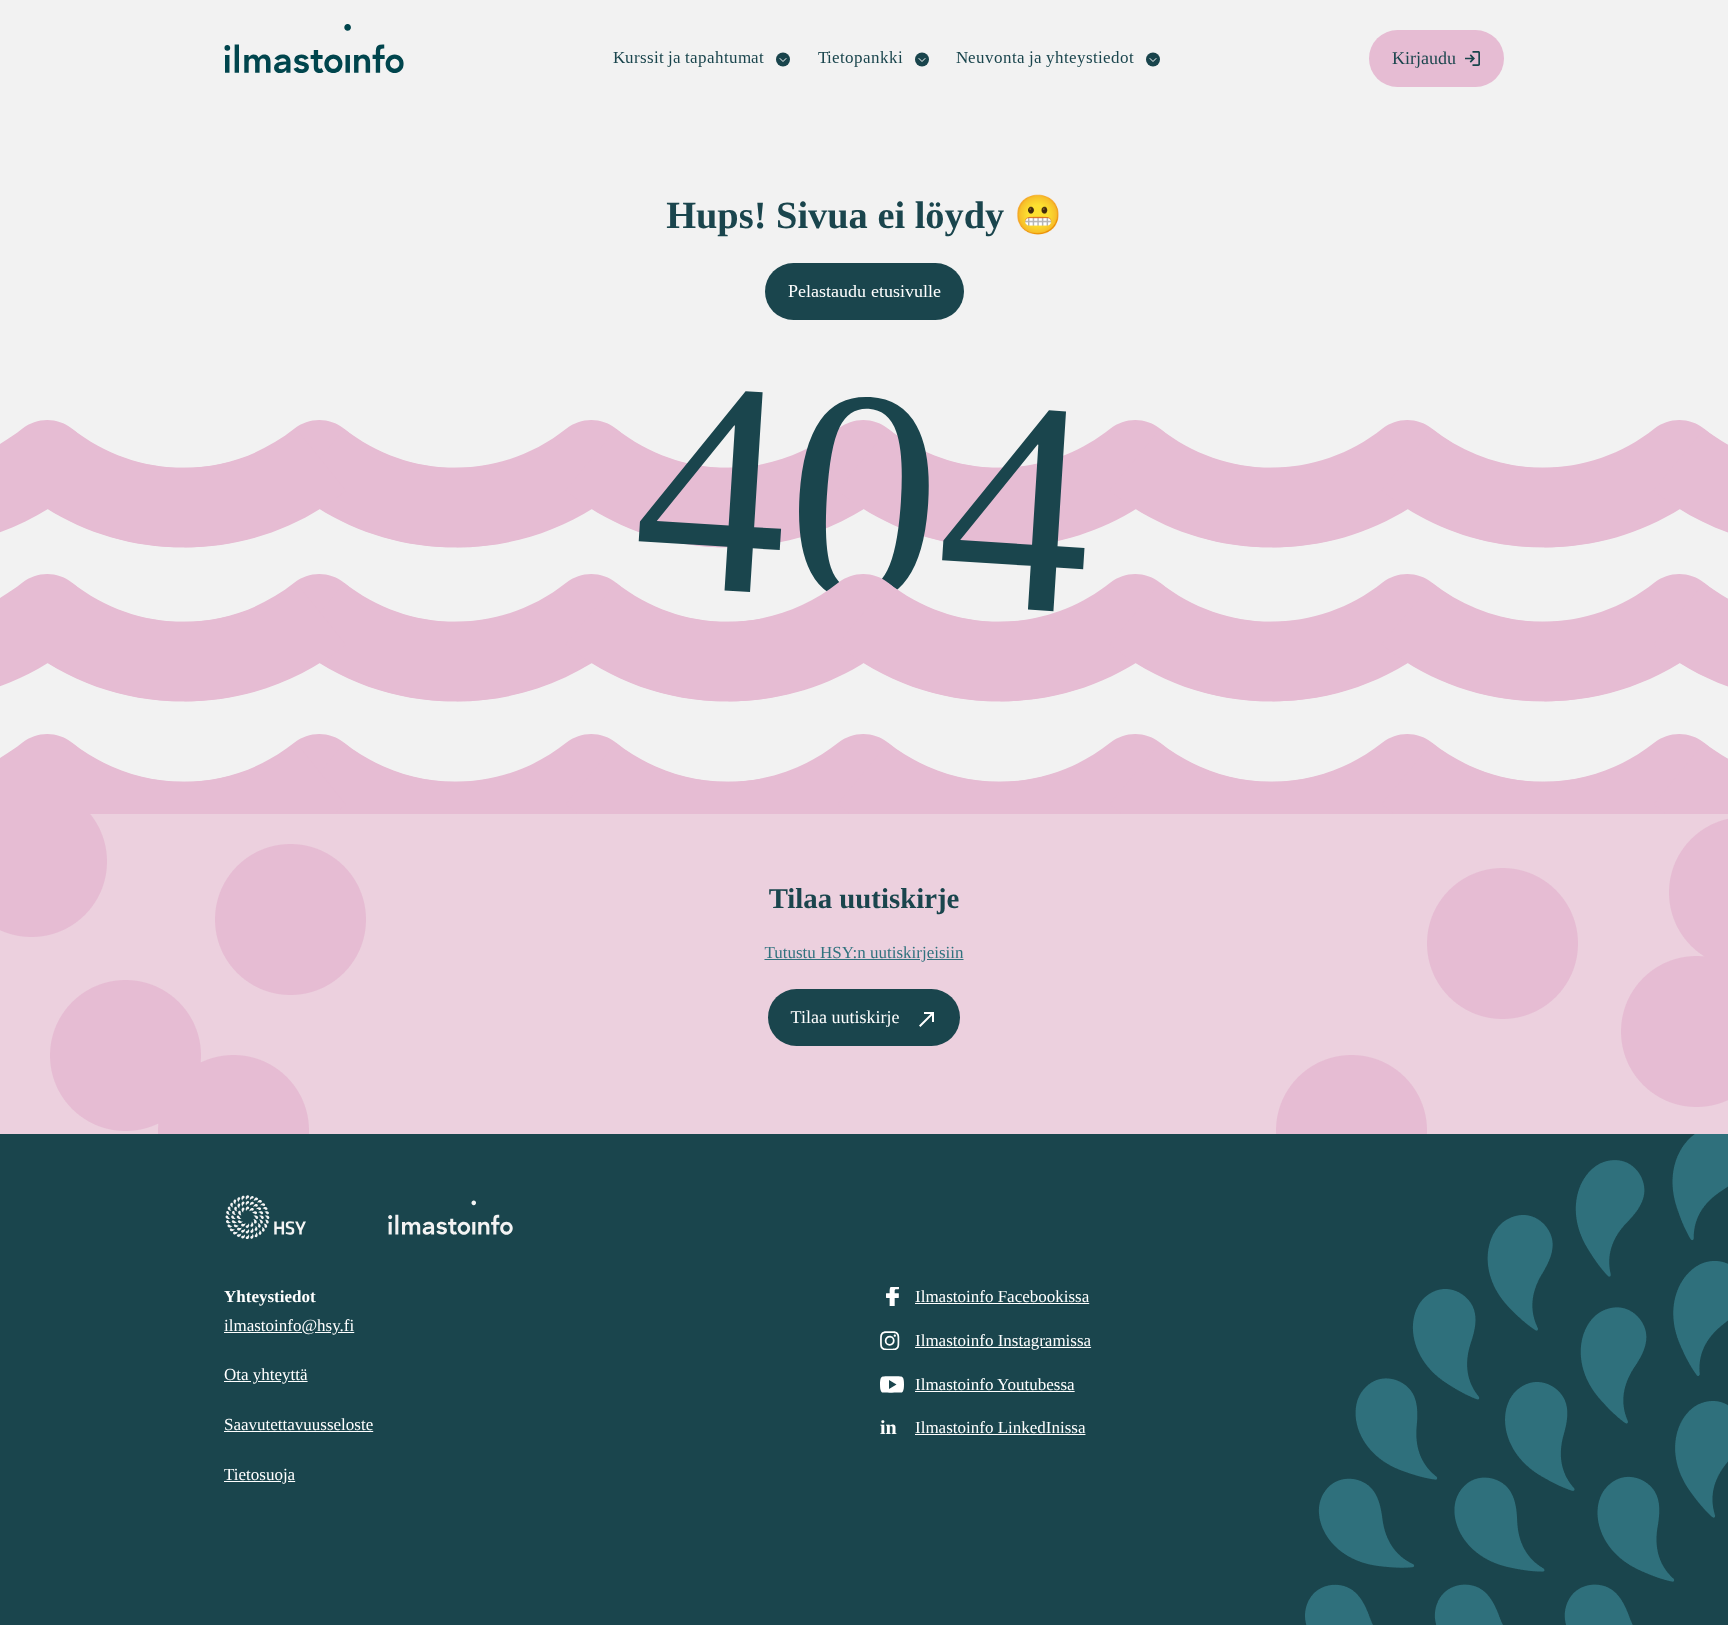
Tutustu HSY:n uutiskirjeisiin (863, 952)
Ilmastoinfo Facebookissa (1002, 1296)
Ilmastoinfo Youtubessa (995, 1384)
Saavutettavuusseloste (298, 1424)
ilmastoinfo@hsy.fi (289, 1325)
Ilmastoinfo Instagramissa (1003, 1340)
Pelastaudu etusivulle (864, 291)
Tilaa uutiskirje (845, 1017)
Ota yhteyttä (266, 1374)
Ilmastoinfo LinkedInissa (1000, 1427)
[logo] (864, 1217)
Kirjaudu (1424, 58)
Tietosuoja (259, 1474)
